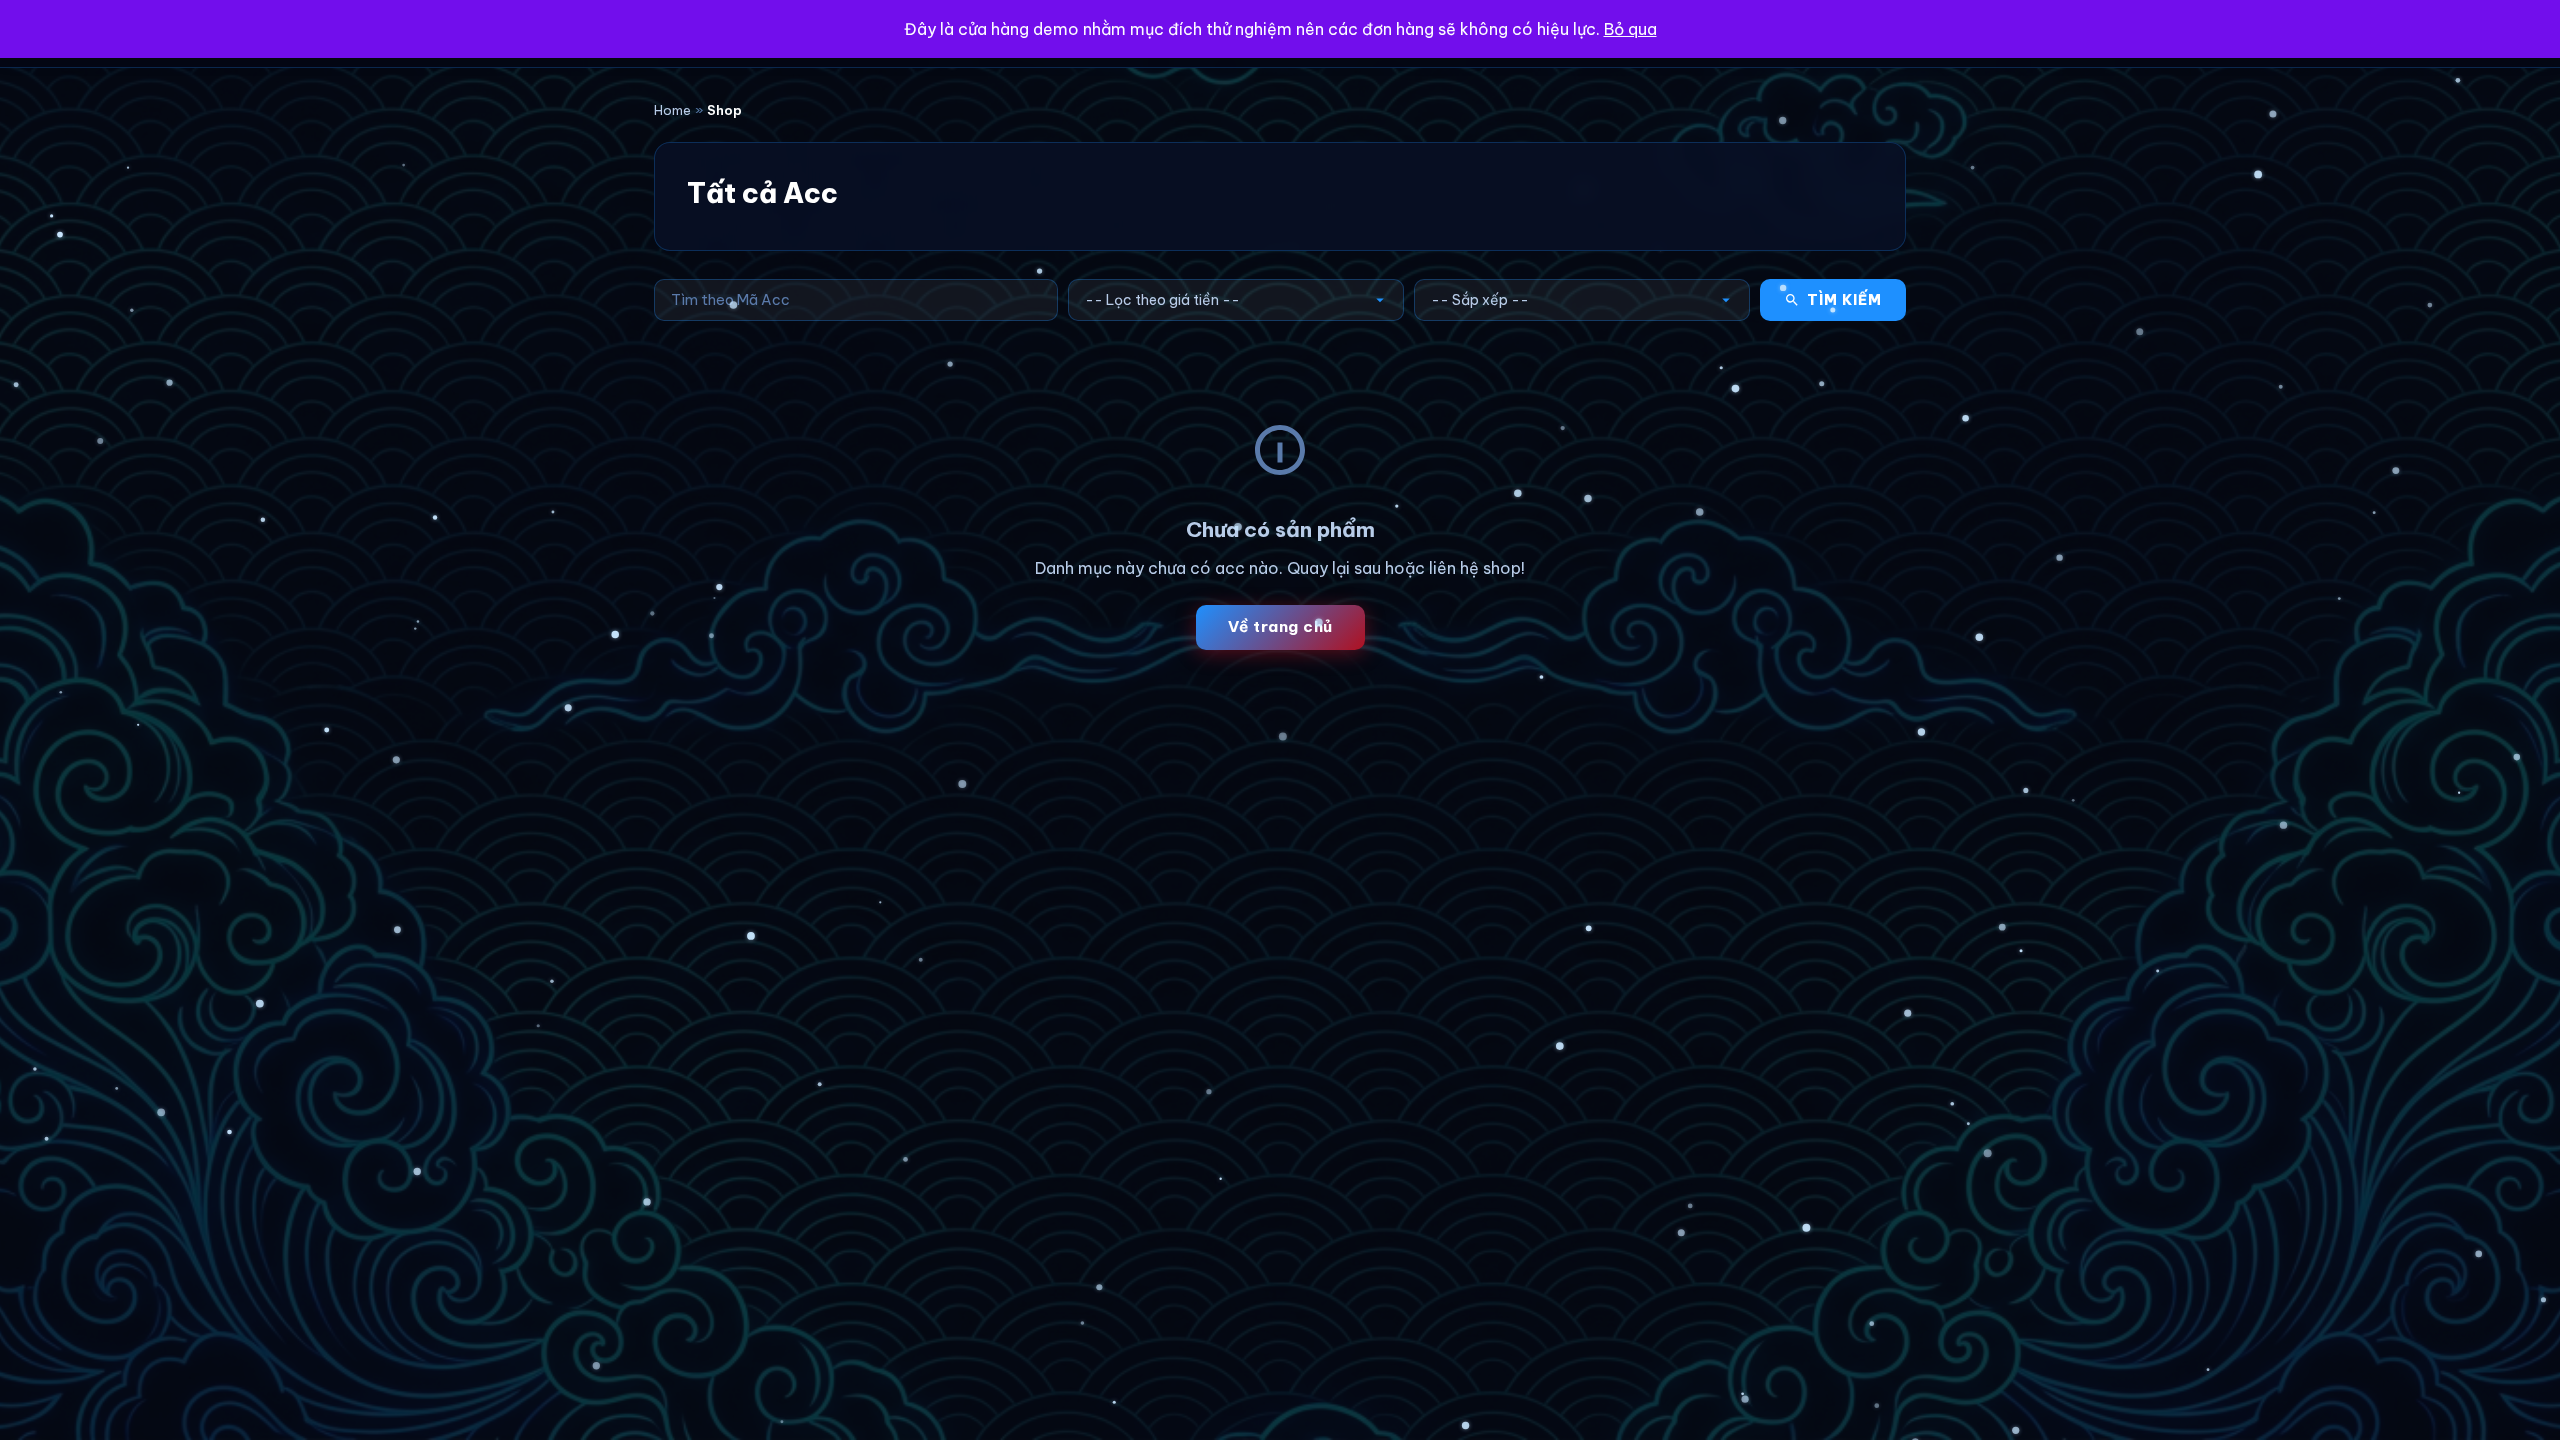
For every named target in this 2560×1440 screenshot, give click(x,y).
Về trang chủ (1280, 626)
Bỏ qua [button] (1630, 29)
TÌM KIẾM (1844, 300)
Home (672, 110)
